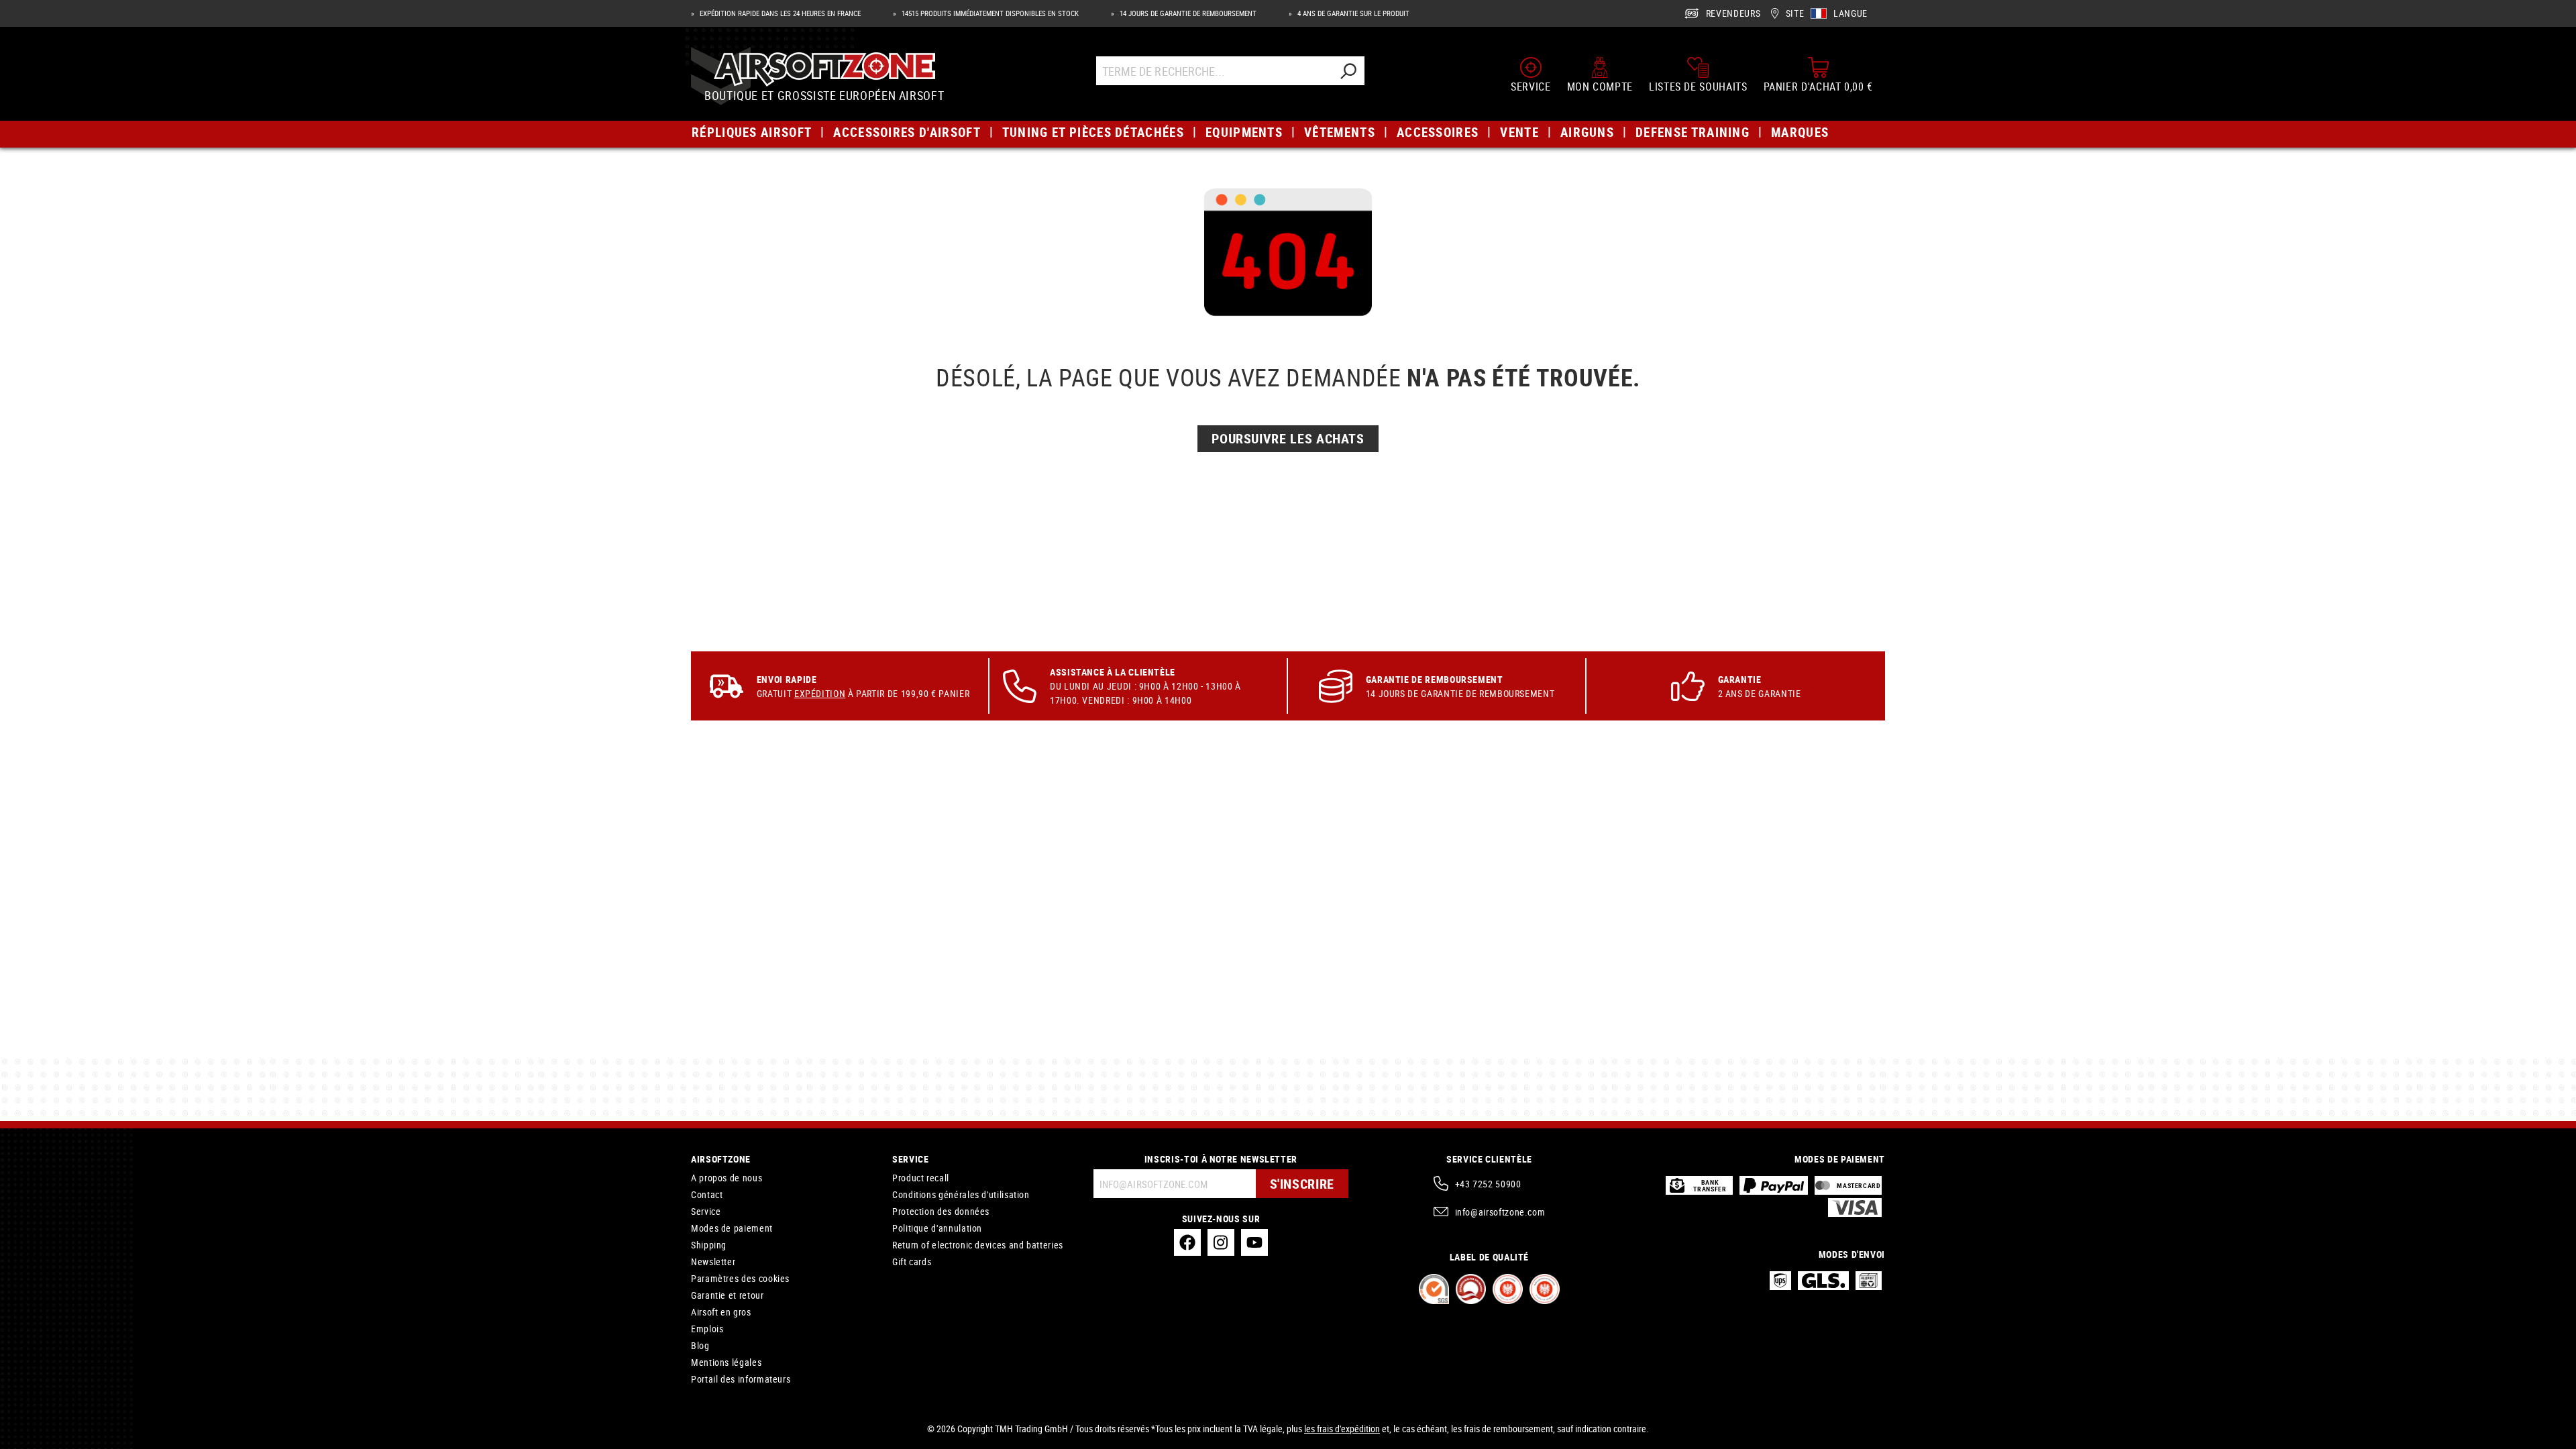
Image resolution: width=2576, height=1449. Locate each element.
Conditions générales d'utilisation (961, 1194)
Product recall (921, 1178)
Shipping (709, 1245)
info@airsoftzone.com (1500, 1212)
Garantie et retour (728, 1295)
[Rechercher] (1348, 71)
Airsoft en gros (721, 1312)
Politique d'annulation (937, 1228)
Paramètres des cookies (740, 1278)
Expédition (820, 693)
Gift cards (912, 1262)
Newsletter (713, 1262)
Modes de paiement (732, 1228)
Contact (707, 1194)
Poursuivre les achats (1288, 438)
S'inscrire (1302, 1184)
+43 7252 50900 (1488, 1184)
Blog (700, 1345)
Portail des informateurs (741, 1379)
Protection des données (941, 1211)
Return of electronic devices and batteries (978, 1245)
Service (706, 1211)
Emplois (707, 1329)
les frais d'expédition (1342, 1429)
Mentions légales (726, 1362)
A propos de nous (727, 1178)
